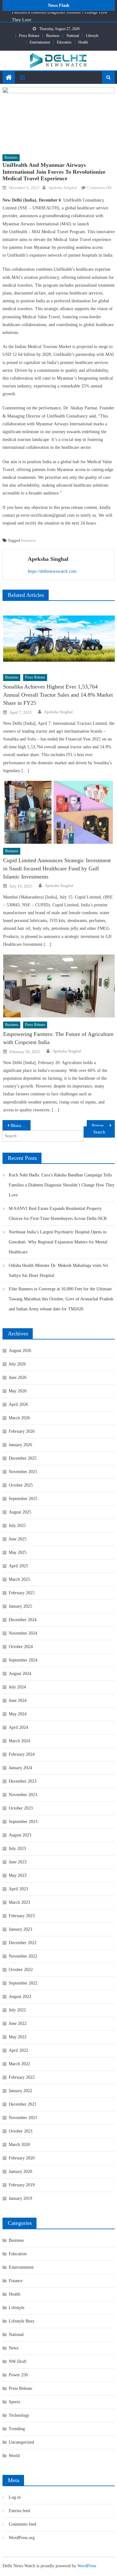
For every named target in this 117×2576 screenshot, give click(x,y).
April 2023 (18, 1889)
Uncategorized (21, 2442)
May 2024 (18, 1714)
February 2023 (22, 1916)
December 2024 (23, 1620)
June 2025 (18, 1539)
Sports (14, 2402)
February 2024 (22, 1754)
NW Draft (18, 2361)
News (14, 2348)
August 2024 (20, 1674)
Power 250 (18, 2375)
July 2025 (17, 1526)
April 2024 (18, 1727)
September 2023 (23, 1822)
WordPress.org (22, 2538)
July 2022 (17, 2010)
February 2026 (22, 1431)
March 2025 (19, 1579)
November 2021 (23, 2118)
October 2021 (21, 2131)
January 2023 (20, 1929)
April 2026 (18, 1404)
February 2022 (22, 2077)
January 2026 (20, 1445)
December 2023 (23, 1781)
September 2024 (23, 1660)
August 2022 (20, 1997)
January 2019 (20, 2198)
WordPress (87, 2566)
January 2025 (20, 1606)
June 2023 (18, 1862)
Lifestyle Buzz (22, 2321)
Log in (15, 2497)
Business (53, 36)
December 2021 (23, 2104)
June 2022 (18, 2023)
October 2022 (21, 1970)
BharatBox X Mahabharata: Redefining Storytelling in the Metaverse (21, 1126)
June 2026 (18, 1378)
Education (64, 42)
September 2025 (23, 1499)
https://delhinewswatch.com (52, 571)
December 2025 (23, 1458)
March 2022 (19, 2064)
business (28, 540)
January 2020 (20, 2171)
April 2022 (18, 2050)
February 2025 (22, 1593)
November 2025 (23, 1472)
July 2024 (17, 1687)
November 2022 (23, 1956)
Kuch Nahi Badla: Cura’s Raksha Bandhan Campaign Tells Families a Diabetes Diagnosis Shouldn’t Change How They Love (62, 1185)
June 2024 (18, 1700)
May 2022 (18, 2037)
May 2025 (18, 1552)
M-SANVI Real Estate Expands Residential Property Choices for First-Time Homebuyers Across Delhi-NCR (58, 1214)
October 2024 (21, 1647)
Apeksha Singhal (63, 188)
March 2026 (19, 1418)
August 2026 (20, 1351)
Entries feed (19, 2511)
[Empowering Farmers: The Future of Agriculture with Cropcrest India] (59, 986)
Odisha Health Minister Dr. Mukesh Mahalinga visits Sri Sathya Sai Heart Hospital (58, 1270)
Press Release (29, 36)
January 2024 (20, 1768)
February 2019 (22, 2185)
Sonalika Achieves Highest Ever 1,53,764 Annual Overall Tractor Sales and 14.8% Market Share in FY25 (58, 695)
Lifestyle (92, 36)
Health (83, 42)
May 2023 (18, 1875)
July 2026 (17, 1364)
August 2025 (20, 1512)
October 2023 (21, 1808)
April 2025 (18, 1566)
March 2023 (19, 1902)
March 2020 (19, 2145)
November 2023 (23, 1795)
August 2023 (20, 1835)
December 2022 (23, 1943)
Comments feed (22, 2524)
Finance (16, 2281)
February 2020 (22, 2158)
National (73, 36)
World (14, 2456)
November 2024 (23, 1633)
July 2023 (17, 1849)
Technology (19, 2415)
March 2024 (19, 1741)
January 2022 (20, 2091)
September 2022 (23, 1983)
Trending (17, 2429)
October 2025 (21, 1485)
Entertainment (40, 42)
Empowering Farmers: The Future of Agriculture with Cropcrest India (58, 1038)
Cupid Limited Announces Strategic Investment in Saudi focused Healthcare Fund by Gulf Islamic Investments (57, 868)
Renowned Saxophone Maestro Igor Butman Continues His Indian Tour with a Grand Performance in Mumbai (103, 1126)
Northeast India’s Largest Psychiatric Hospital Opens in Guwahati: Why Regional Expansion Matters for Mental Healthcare (58, 1242)
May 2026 (18, 1391)
